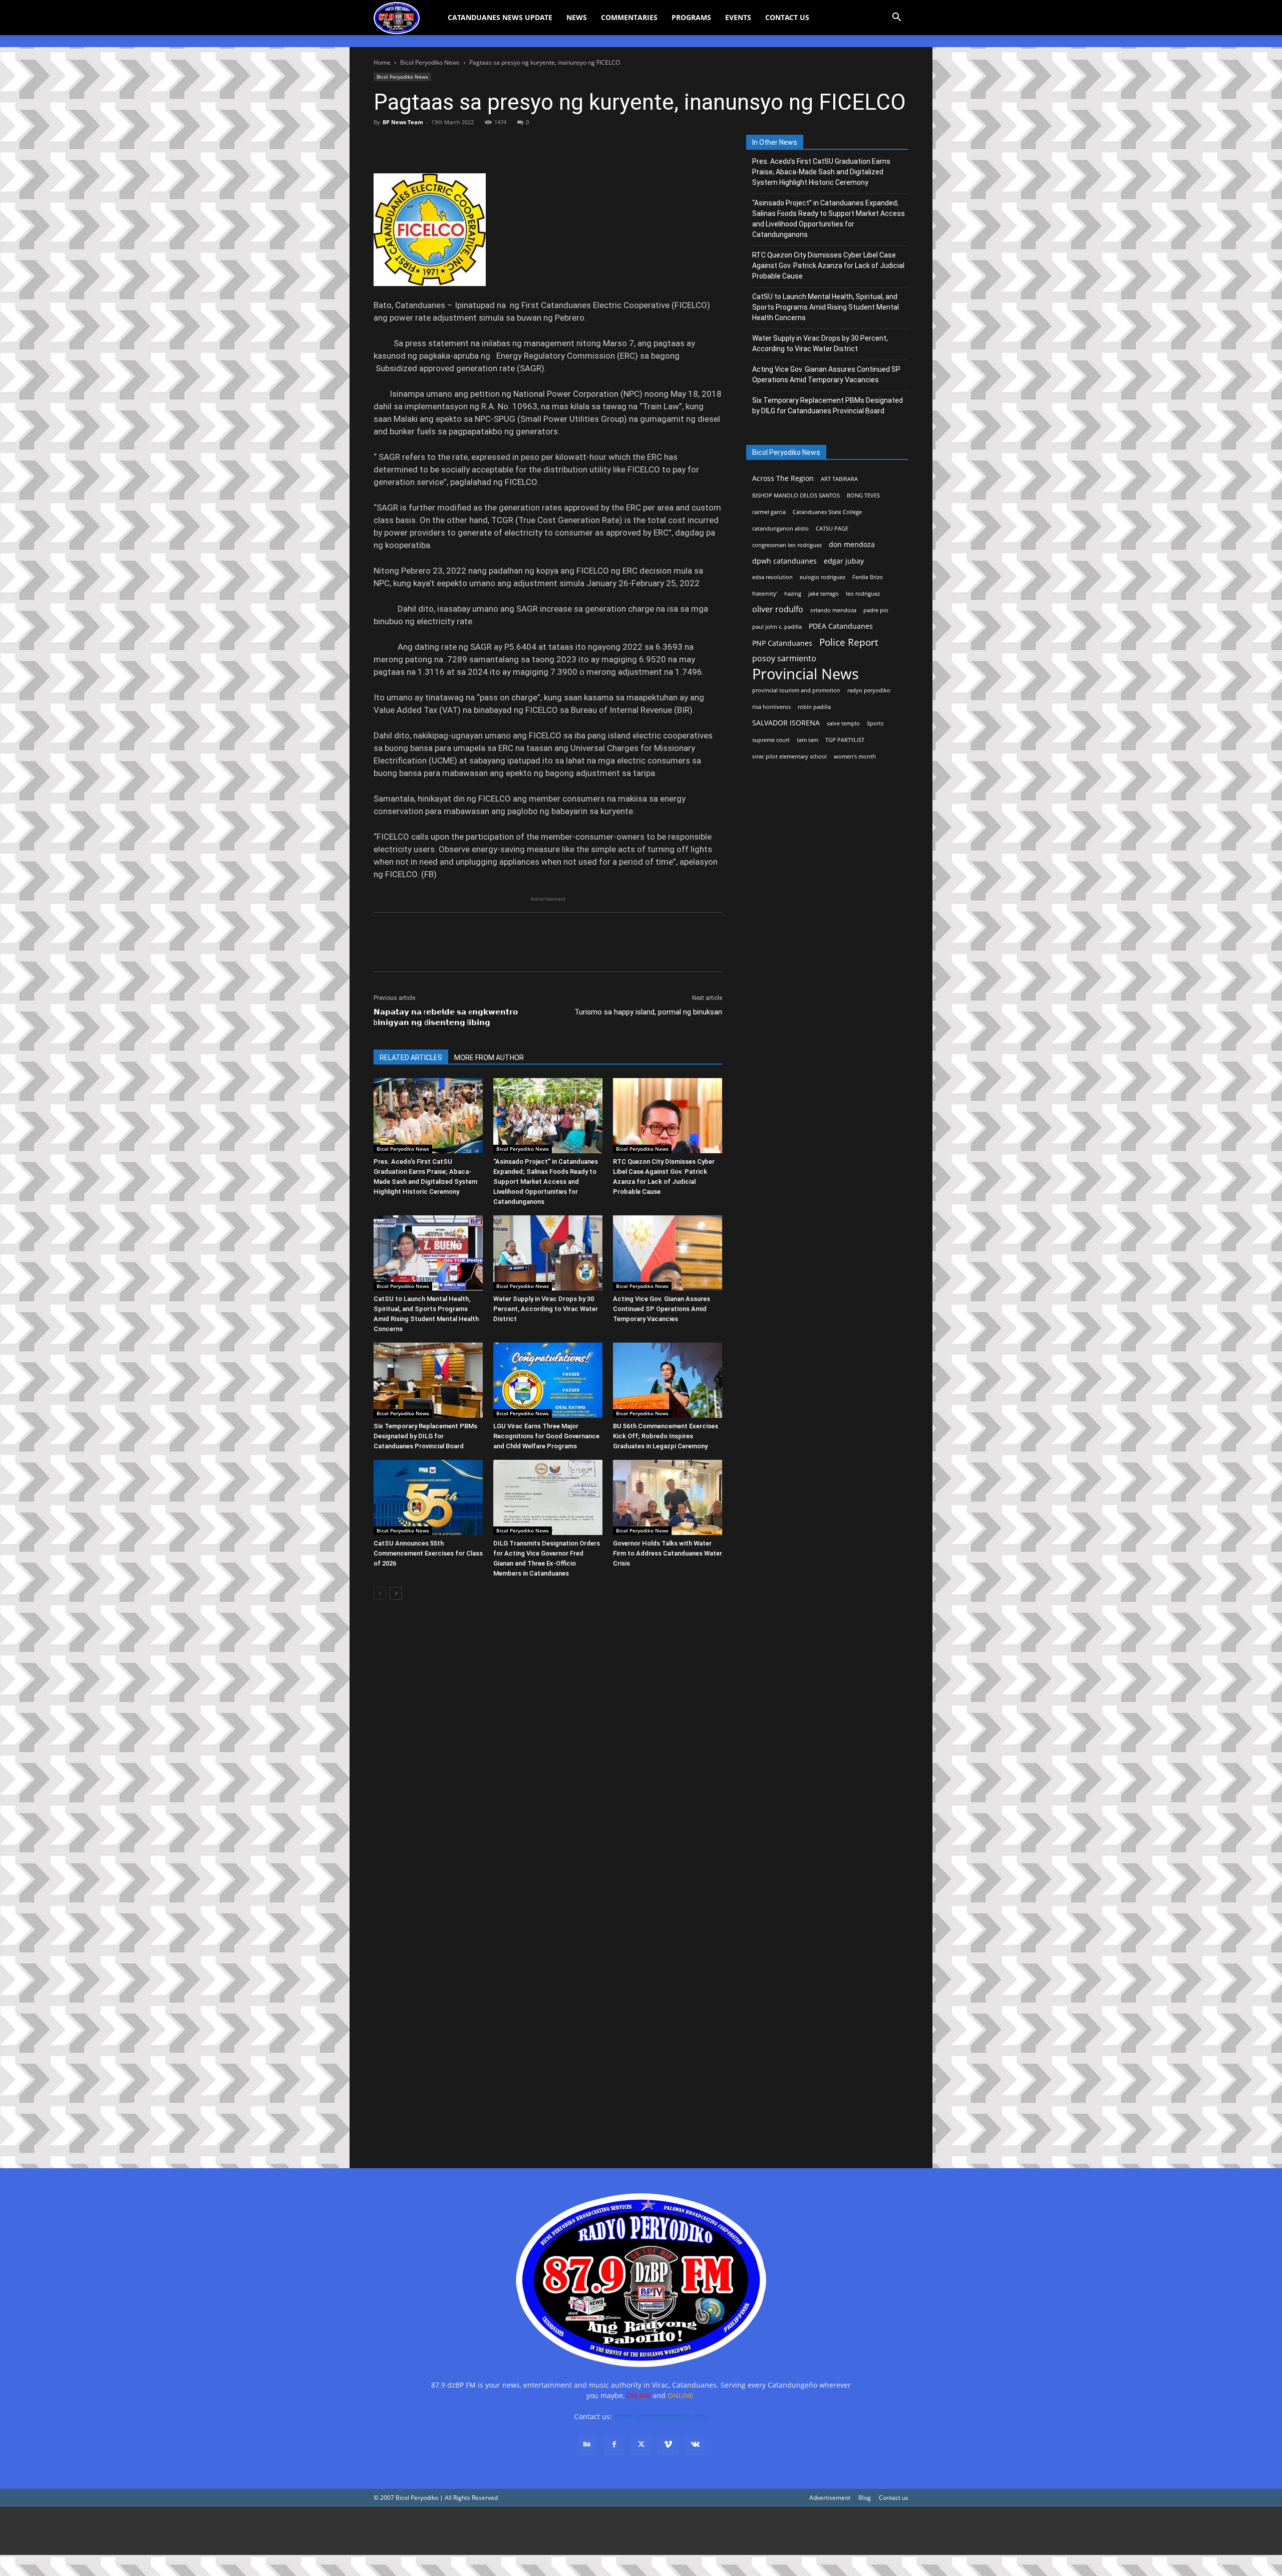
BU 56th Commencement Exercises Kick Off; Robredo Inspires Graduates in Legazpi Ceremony (666, 1436)
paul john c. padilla (777, 627)
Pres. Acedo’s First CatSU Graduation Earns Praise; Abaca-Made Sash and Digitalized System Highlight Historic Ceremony (821, 172)
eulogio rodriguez (823, 577)
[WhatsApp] (453, 145)
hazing (793, 594)
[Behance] (587, 2445)
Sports (875, 723)
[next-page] (396, 1593)
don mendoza (852, 544)
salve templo (843, 723)
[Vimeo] (668, 2445)
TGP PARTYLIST (845, 740)
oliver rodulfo (778, 609)
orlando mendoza (833, 610)
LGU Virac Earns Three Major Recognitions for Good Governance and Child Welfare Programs (546, 1436)
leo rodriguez (863, 594)
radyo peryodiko (869, 690)
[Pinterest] (430, 145)
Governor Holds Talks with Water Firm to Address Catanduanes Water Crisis (668, 1553)
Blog (865, 2498)
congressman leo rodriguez (787, 545)
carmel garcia (769, 512)
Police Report (849, 642)
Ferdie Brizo (868, 577)
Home (382, 62)
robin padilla (814, 707)
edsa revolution (772, 577)
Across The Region (783, 478)
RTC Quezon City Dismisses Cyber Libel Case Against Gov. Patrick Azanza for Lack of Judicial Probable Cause (828, 266)
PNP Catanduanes (782, 643)
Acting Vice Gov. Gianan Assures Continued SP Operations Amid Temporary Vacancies (662, 1309)
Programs (691, 17)
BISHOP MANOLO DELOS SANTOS (796, 495)
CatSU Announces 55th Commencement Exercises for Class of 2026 (428, 1553)
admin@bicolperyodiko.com (661, 2416)
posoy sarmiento (784, 659)
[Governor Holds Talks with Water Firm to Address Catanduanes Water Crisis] (668, 1497)
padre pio (876, 610)
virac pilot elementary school (789, 756)
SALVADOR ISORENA (786, 723)
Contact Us (787, 17)
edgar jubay (844, 561)
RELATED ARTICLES (411, 1058)
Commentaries (629, 17)
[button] (896, 18)
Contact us (894, 2498)
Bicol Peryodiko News (430, 62)
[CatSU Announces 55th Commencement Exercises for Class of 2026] (428, 1497)
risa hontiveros (771, 707)
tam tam (808, 740)
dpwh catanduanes (784, 561)
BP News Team (403, 122)
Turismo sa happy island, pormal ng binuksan (648, 1012)
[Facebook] (384, 145)
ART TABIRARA (839, 479)
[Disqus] (548, 2010)
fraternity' (765, 594)
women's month (855, 756)
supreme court (771, 740)
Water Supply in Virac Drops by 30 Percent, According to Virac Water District (546, 1309)
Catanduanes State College (827, 512)
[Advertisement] (300, 2531)
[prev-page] (380, 1593)
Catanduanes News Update (500, 17)
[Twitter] (407, 145)
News (577, 17)
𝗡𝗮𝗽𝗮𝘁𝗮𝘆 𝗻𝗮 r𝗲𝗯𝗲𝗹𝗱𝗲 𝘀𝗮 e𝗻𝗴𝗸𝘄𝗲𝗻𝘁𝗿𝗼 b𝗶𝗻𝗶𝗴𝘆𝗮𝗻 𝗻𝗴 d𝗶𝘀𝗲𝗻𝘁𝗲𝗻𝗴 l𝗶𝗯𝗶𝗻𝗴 (446, 1017)
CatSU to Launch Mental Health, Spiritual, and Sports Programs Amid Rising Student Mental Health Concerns (826, 307)
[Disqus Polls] (548, 1749)
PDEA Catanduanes (841, 626)
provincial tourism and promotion (796, 690)
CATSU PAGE (832, 529)
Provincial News (806, 674)
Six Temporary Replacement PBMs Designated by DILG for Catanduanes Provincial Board (425, 1436)
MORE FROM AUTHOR (489, 1058)
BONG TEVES (863, 495)
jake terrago (824, 594)
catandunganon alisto (780, 529)
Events (738, 17)
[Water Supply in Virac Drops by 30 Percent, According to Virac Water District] (548, 1253)
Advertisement (830, 2498)
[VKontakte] (695, 2445)
